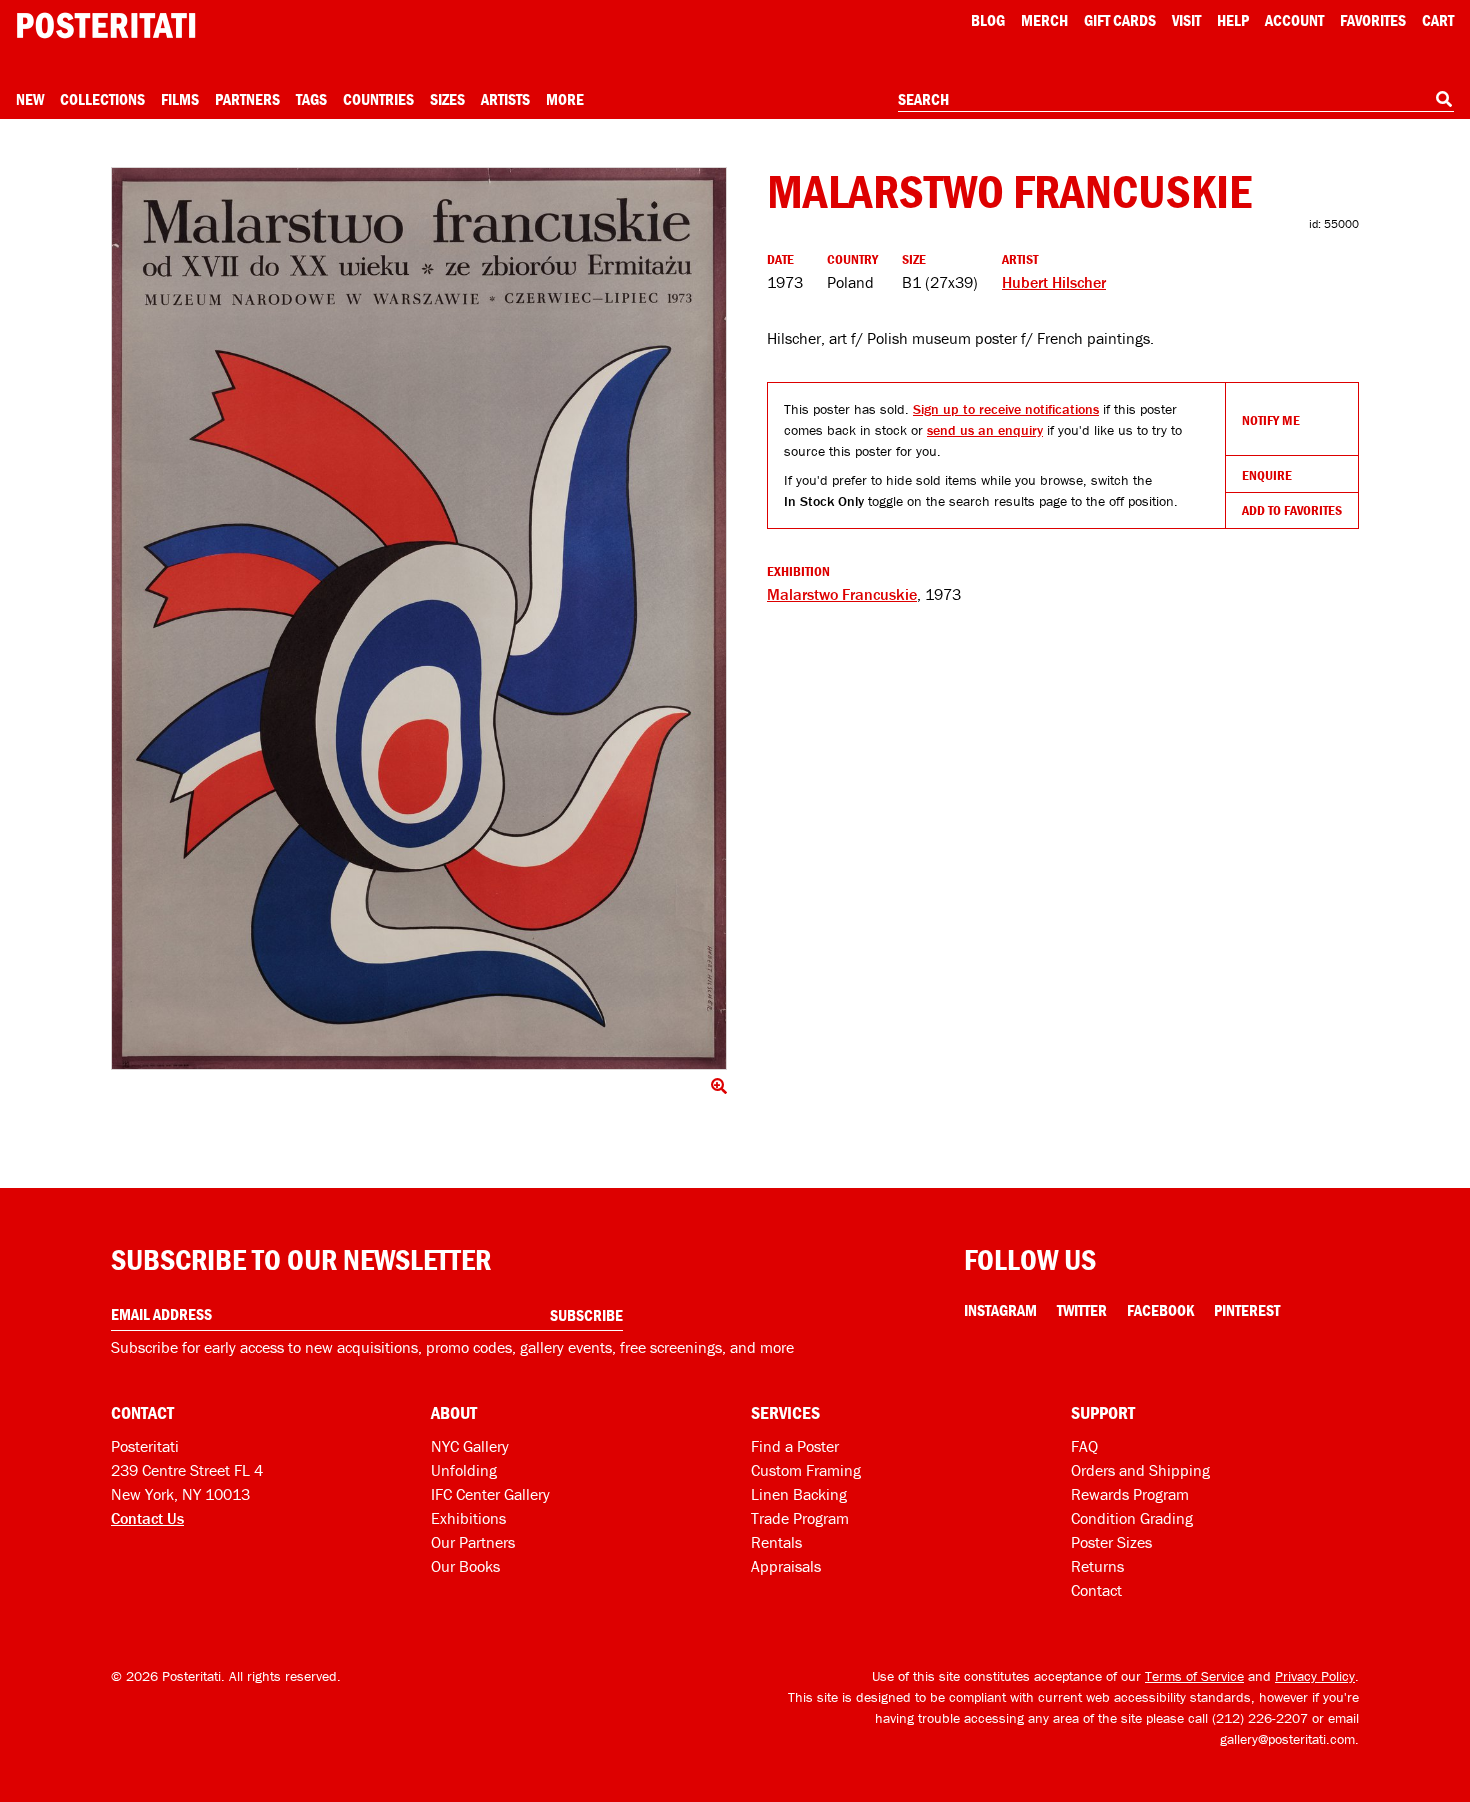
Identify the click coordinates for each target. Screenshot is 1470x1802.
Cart (1438, 20)
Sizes (447, 99)
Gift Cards (1120, 20)
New (30, 99)
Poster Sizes (1111, 1542)
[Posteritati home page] (106, 25)
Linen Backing (799, 1494)
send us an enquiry (985, 430)
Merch (1044, 20)
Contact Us (147, 1518)
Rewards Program (1130, 1494)
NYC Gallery (470, 1446)
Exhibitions (468, 1518)
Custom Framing (806, 1470)
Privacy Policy (1315, 1676)
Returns (1097, 1566)
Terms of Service (1194, 1676)
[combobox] (1176, 100)
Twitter (1082, 1310)
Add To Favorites (1292, 510)
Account (1294, 20)
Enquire (1267, 475)
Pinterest (1247, 1310)
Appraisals (786, 1566)
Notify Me (1271, 420)
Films (180, 99)
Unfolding (464, 1470)
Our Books (465, 1566)
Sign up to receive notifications (1006, 409)
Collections (102, 99)
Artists (505, 99)
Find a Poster (795, 1446)
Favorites (1373, 20)
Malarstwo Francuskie (842, 594)
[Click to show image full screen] (419, 618)
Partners (247, 99)
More (565, 99)
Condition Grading (1132, 1518)
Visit (1186, 20)
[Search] (1444, 99)
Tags (311, 99)
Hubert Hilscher (1054, 282)
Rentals (776, 1542)
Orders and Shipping (1140, 1470)
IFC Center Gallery (490, 1494)
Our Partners (473, 1542)
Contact (1096, 1590)
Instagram (1000, 1310)
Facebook (1160, 1310)
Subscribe (586, 1315)
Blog (988, 20)
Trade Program (800, 1518)
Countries (378, 99)
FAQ (1084, 1446)
